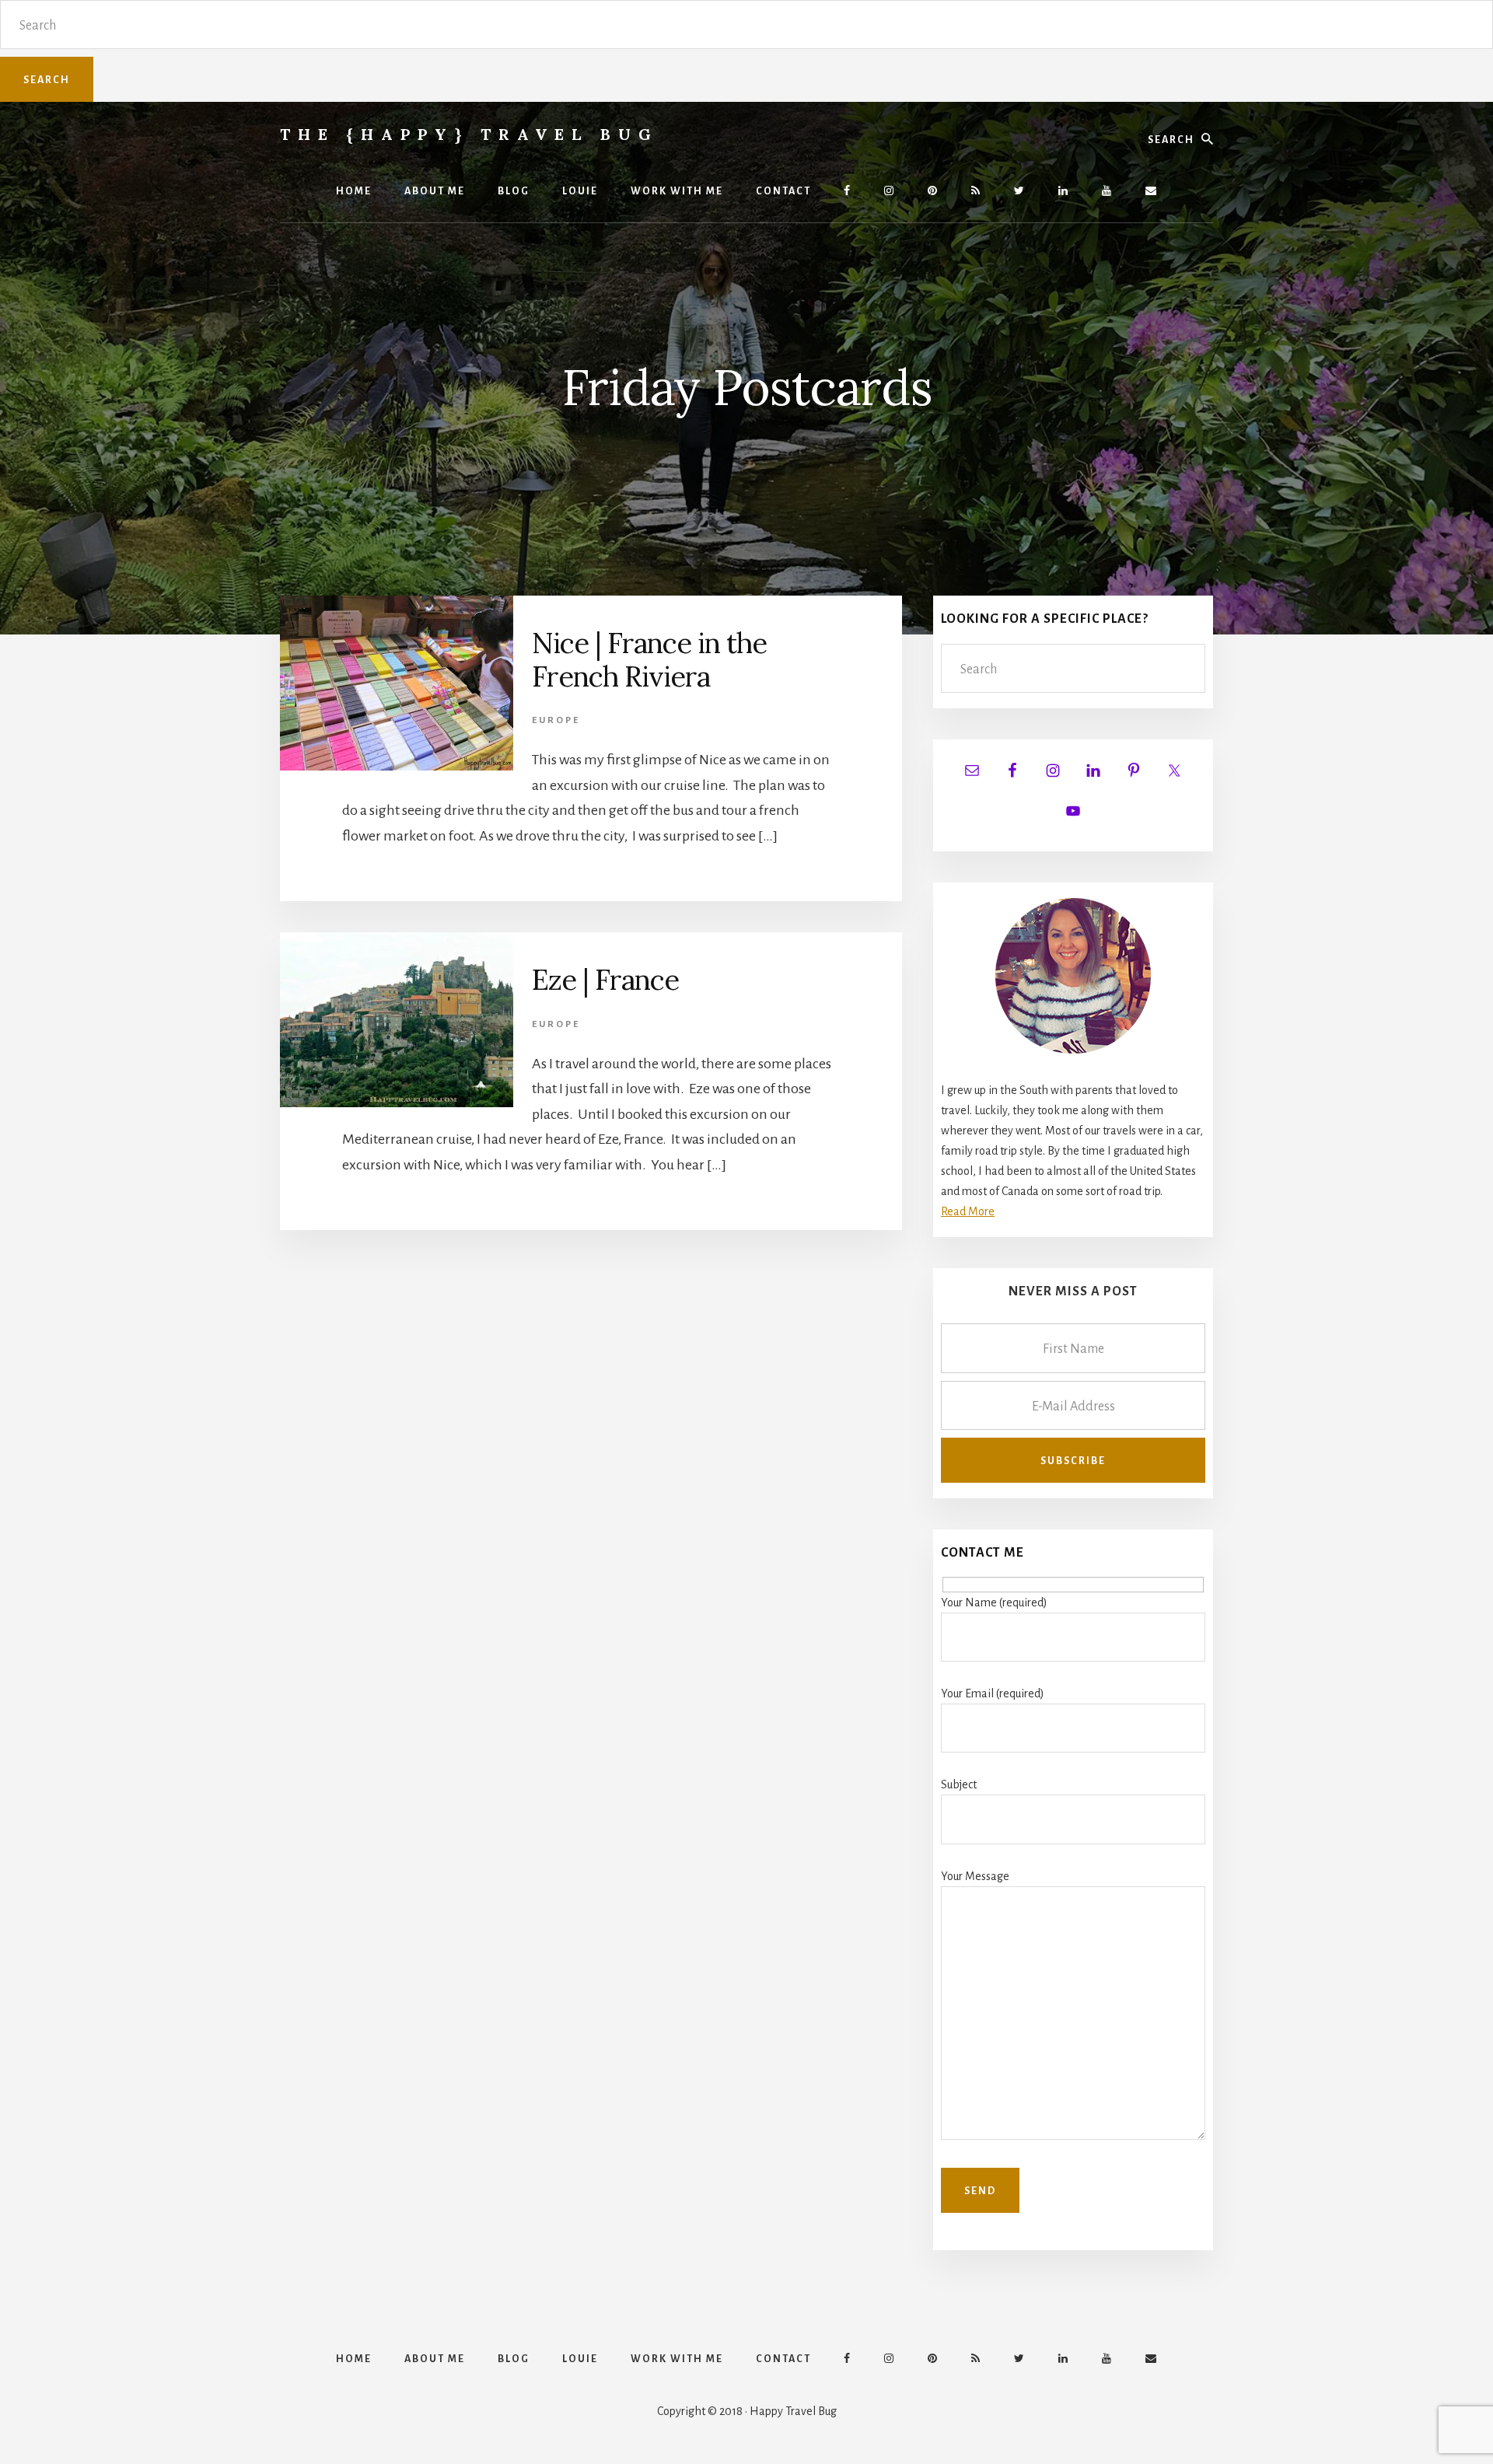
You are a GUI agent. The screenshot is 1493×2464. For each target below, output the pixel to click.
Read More (968, 1211)
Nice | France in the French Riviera (649, 660)
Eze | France (605, 980)
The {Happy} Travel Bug (469, 134)
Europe (556, 720)
